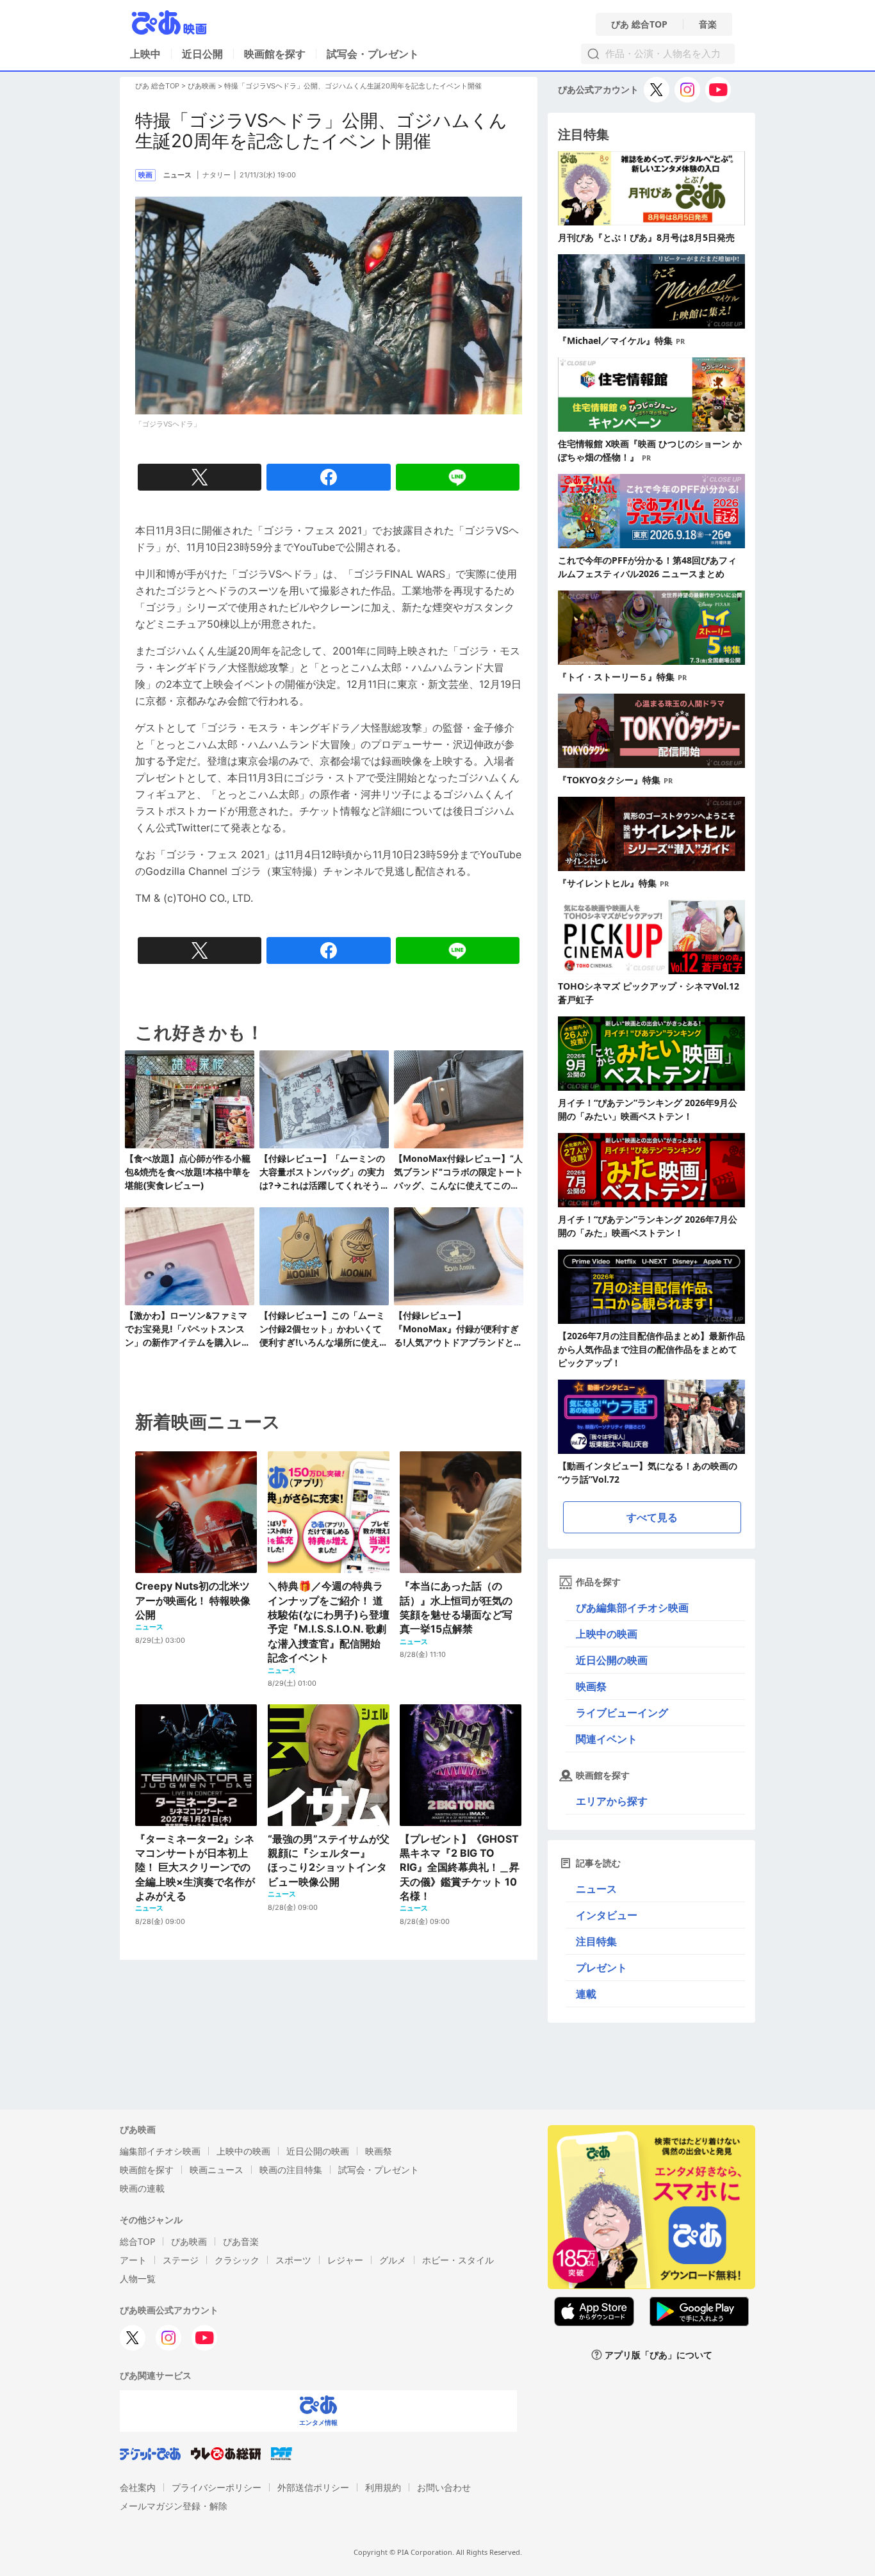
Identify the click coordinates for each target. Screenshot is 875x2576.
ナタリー (217, 175)
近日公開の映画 (612, 1660)
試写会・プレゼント (373, 54)
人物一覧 (138, 2278)
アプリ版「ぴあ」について (658, 2355)
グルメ (393, 2260)
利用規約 (383, 2487)
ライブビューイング (622, 1713)
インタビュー (607, 1915)
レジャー (345, 2260)
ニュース (596, 1889)
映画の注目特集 (291, 2170)
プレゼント (601, 1968)
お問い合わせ (444, 2487)
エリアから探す (612, 1801)
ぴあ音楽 (241, 2241)
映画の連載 (142, 2188)
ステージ (181, 2260)
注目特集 (596, 1941)
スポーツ (293, 2260)
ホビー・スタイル (458, 2260)
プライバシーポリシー (217, 2487)
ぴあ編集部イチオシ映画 (632, 1608)
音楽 (708, 24)
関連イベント (607, 1739)
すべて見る (652, 1517)
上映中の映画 (607, 1634)
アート (133, 2260)
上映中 (145, 54)
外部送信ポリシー (313, 2487)
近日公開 (202, 54)
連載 (586, 1994)
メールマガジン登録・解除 (174, 2506)
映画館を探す (275, 54)
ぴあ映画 (202, 86)
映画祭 (591, 1686)
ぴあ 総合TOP (639, 24)
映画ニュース (217, 2170)
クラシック (237, 2260)
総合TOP (137, 2241)
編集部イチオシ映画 (160, 2151)
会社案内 (138, 2487)
